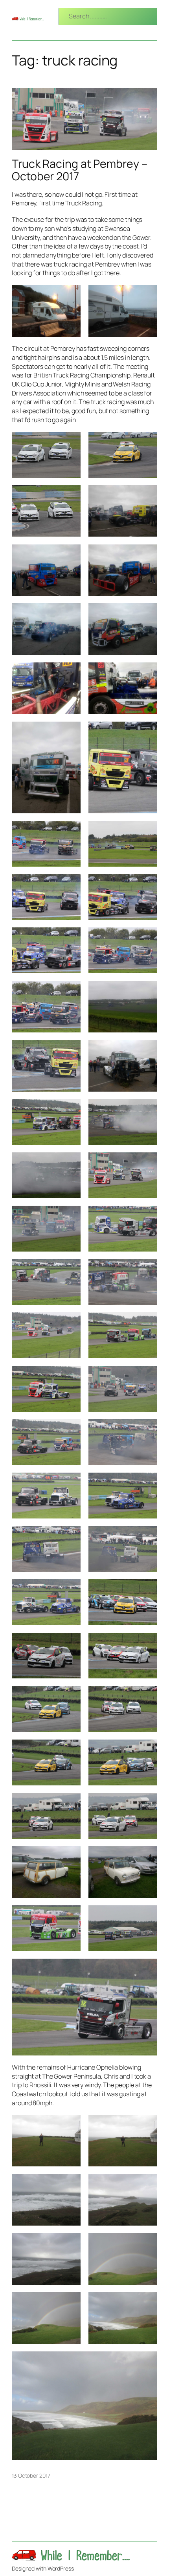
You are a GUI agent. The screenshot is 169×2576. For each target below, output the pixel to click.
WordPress (61, 2568)
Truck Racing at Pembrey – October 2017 (80, 170)
